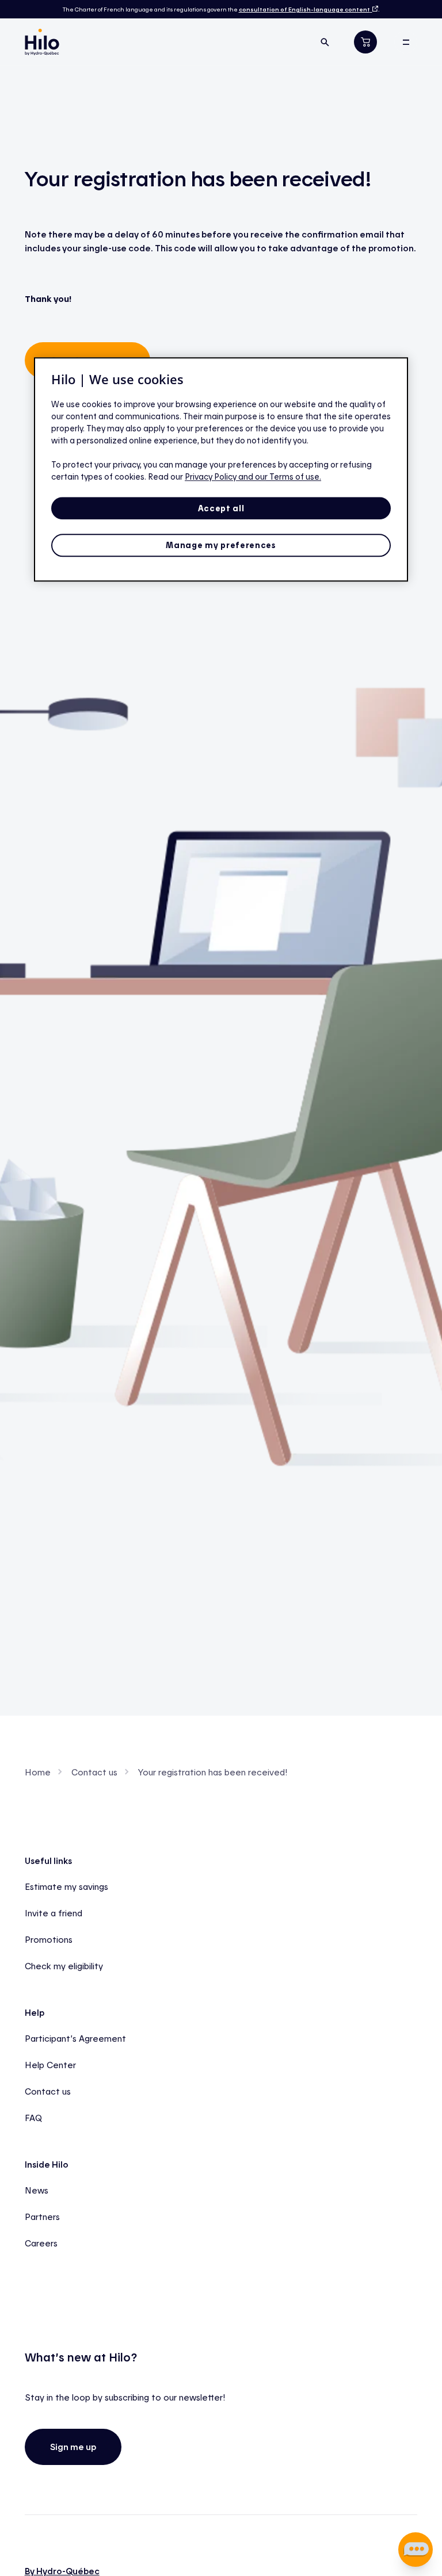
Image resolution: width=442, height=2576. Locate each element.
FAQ (33, 2118)
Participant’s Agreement (75, 2038)
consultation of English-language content (304, 9)
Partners (42, 2217)
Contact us (94, 1772)
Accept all (221, 508)
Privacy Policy (212, 476)
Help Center (50, 2065)
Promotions (49, 1939)
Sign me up (73, 2447)
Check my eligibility (64, 1966)
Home (38, 1772)
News (37, 2190)
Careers (41, 2243)
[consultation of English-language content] (374, 9)
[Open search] (325, 42)
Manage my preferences (221, 546)
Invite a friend (54, 1913)
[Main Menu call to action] (406, 42)
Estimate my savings (66, 1886)
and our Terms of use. (280, 476)
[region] (221, 469)
